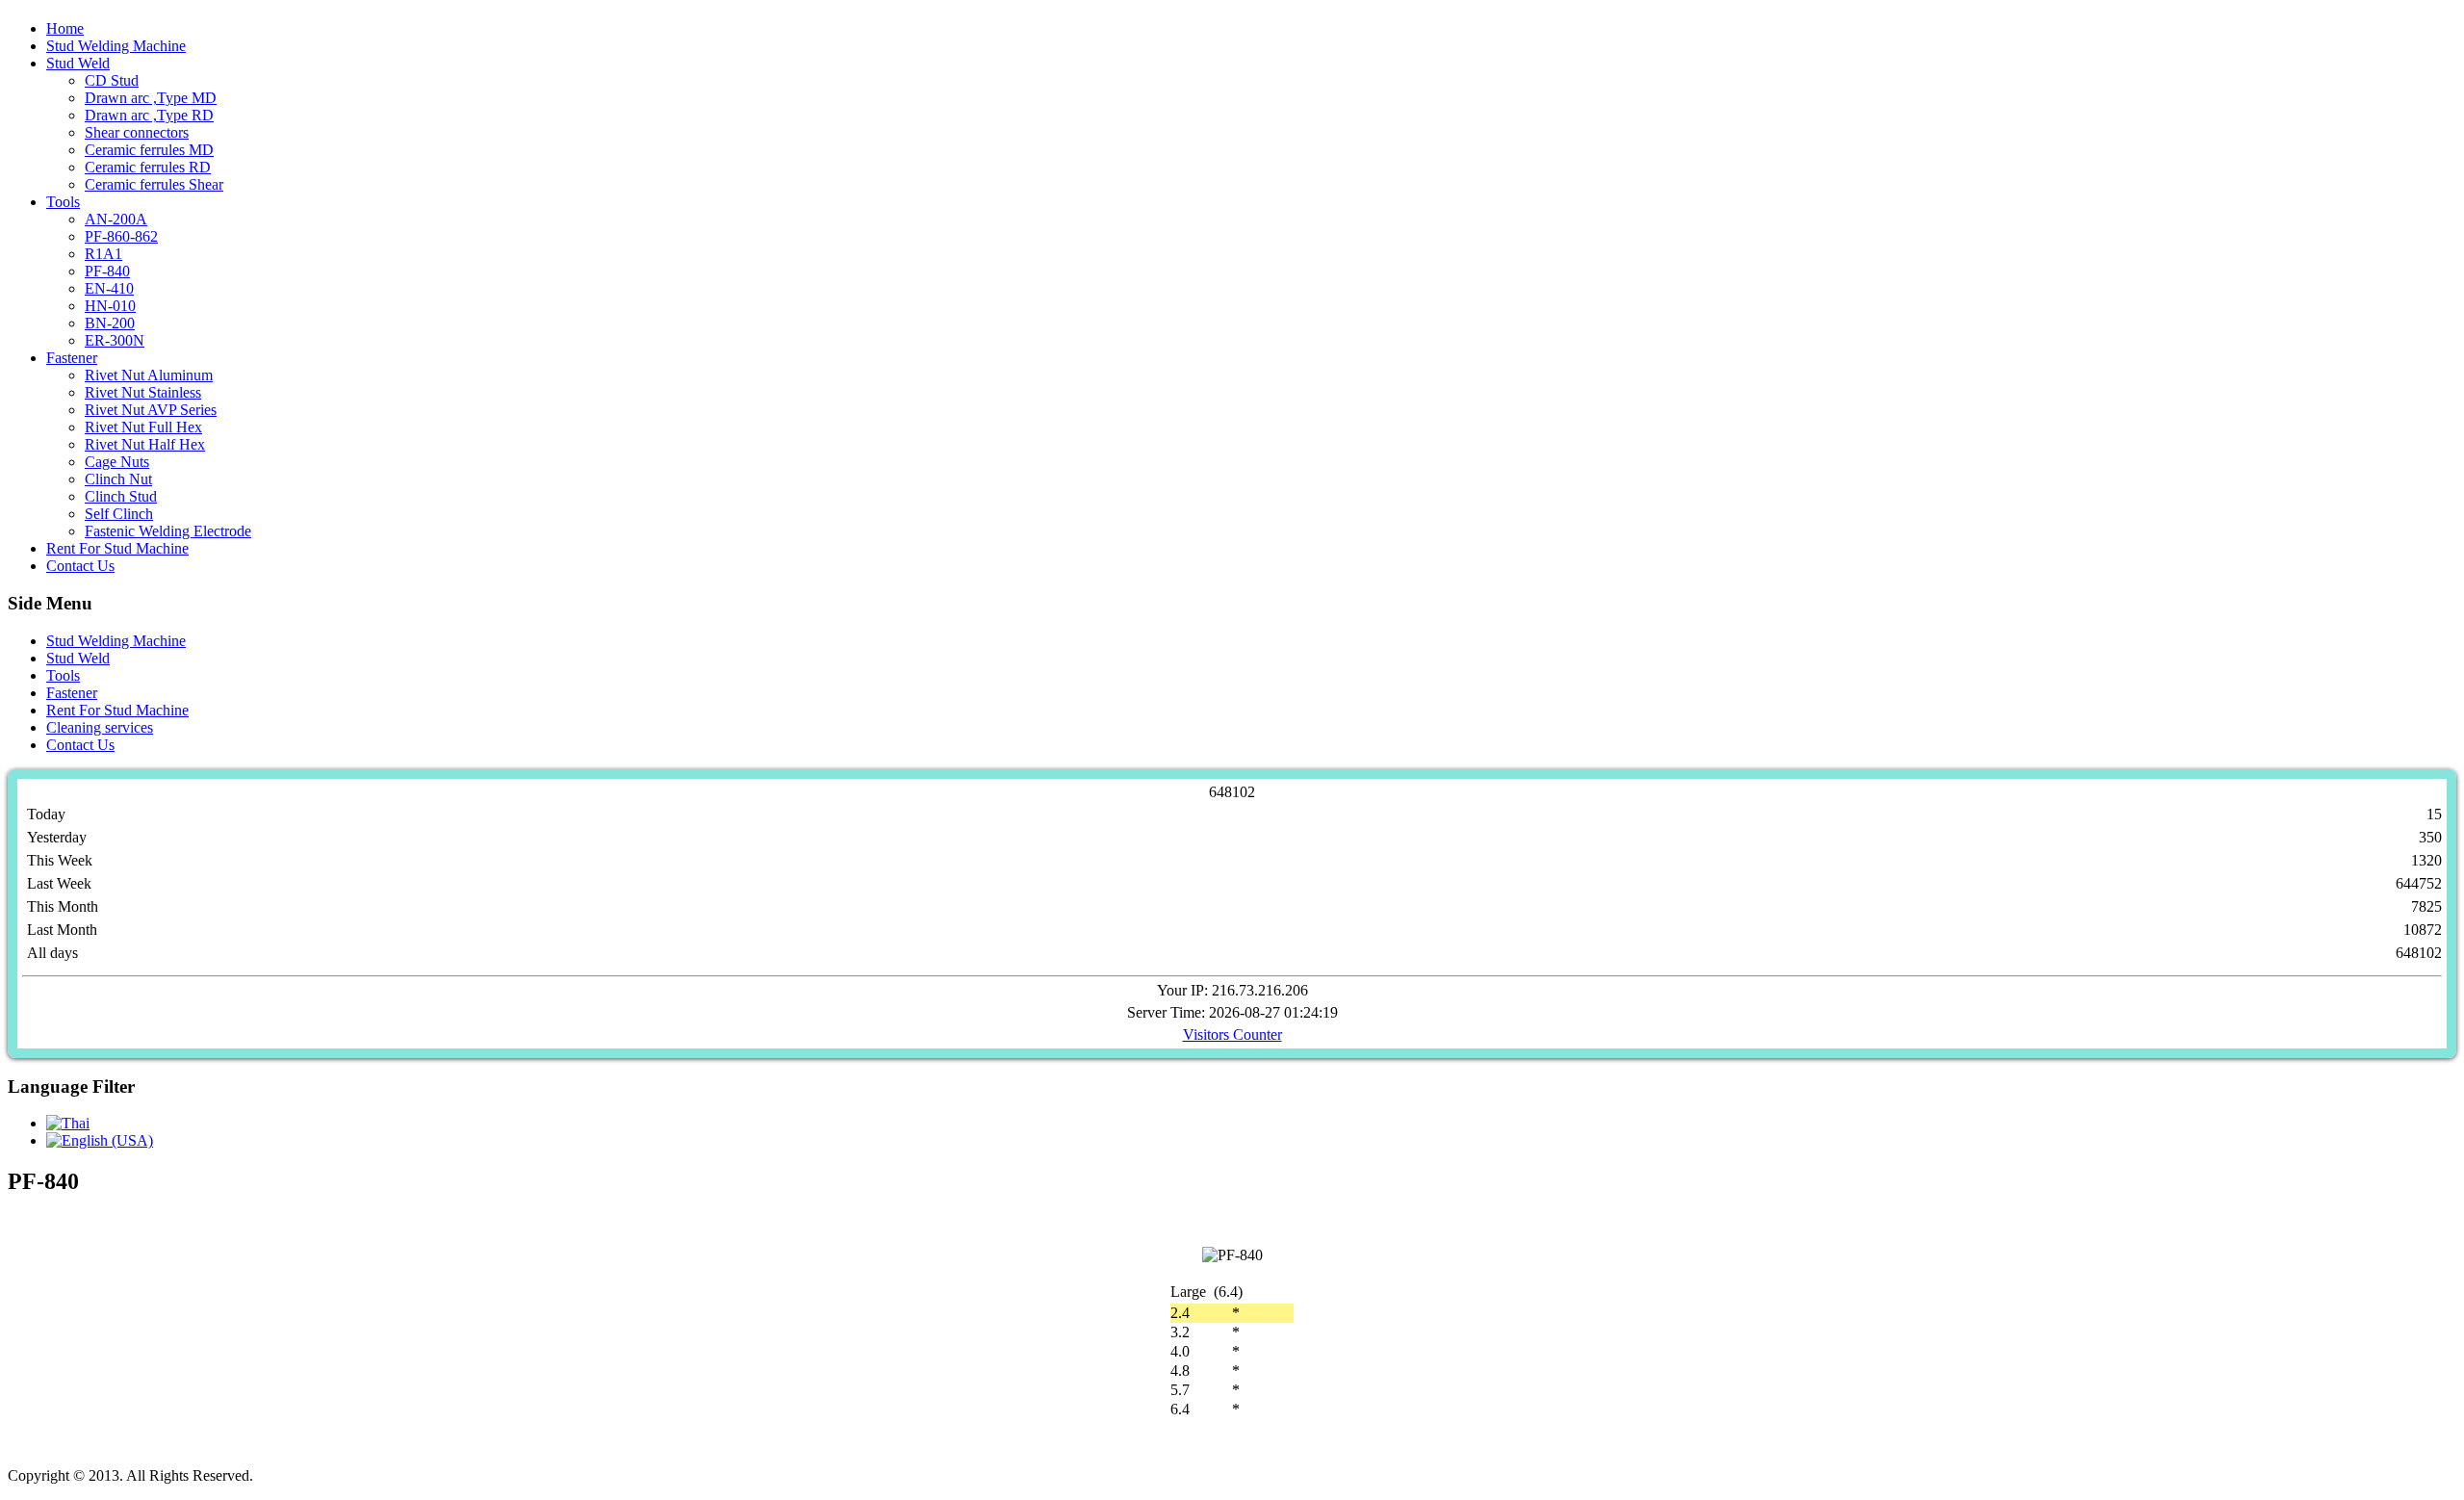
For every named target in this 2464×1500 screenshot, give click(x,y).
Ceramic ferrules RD (148, 167)
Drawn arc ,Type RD (149, 115)
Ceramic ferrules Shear (154, 184)
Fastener (72, 358)
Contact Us (80, 566)
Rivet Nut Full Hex (143, 427)
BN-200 (110, 323)
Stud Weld (78, 63)
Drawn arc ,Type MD (151, 98)
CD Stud (112, 80)
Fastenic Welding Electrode (168, 531)
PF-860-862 (121, 236)
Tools (63, 202)
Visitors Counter (1232, 1034)
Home (65, 28)
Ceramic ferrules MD (149, 150)
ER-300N (115, 340)
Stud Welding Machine (116, 46)
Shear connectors (137, 132)
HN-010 (110, 306)
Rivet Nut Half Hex (145, 444)
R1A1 (103, 254)
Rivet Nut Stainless (143, 392)
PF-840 (107, 271)
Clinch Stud (121, 496)
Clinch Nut (118, 479)
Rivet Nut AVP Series (151, 410)
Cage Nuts (117, 462)
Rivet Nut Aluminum (149, 375)
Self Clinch (119, 514)
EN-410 (109, 288)
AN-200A (116, 219)
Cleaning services (100, 727)
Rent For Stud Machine (117, 548)
